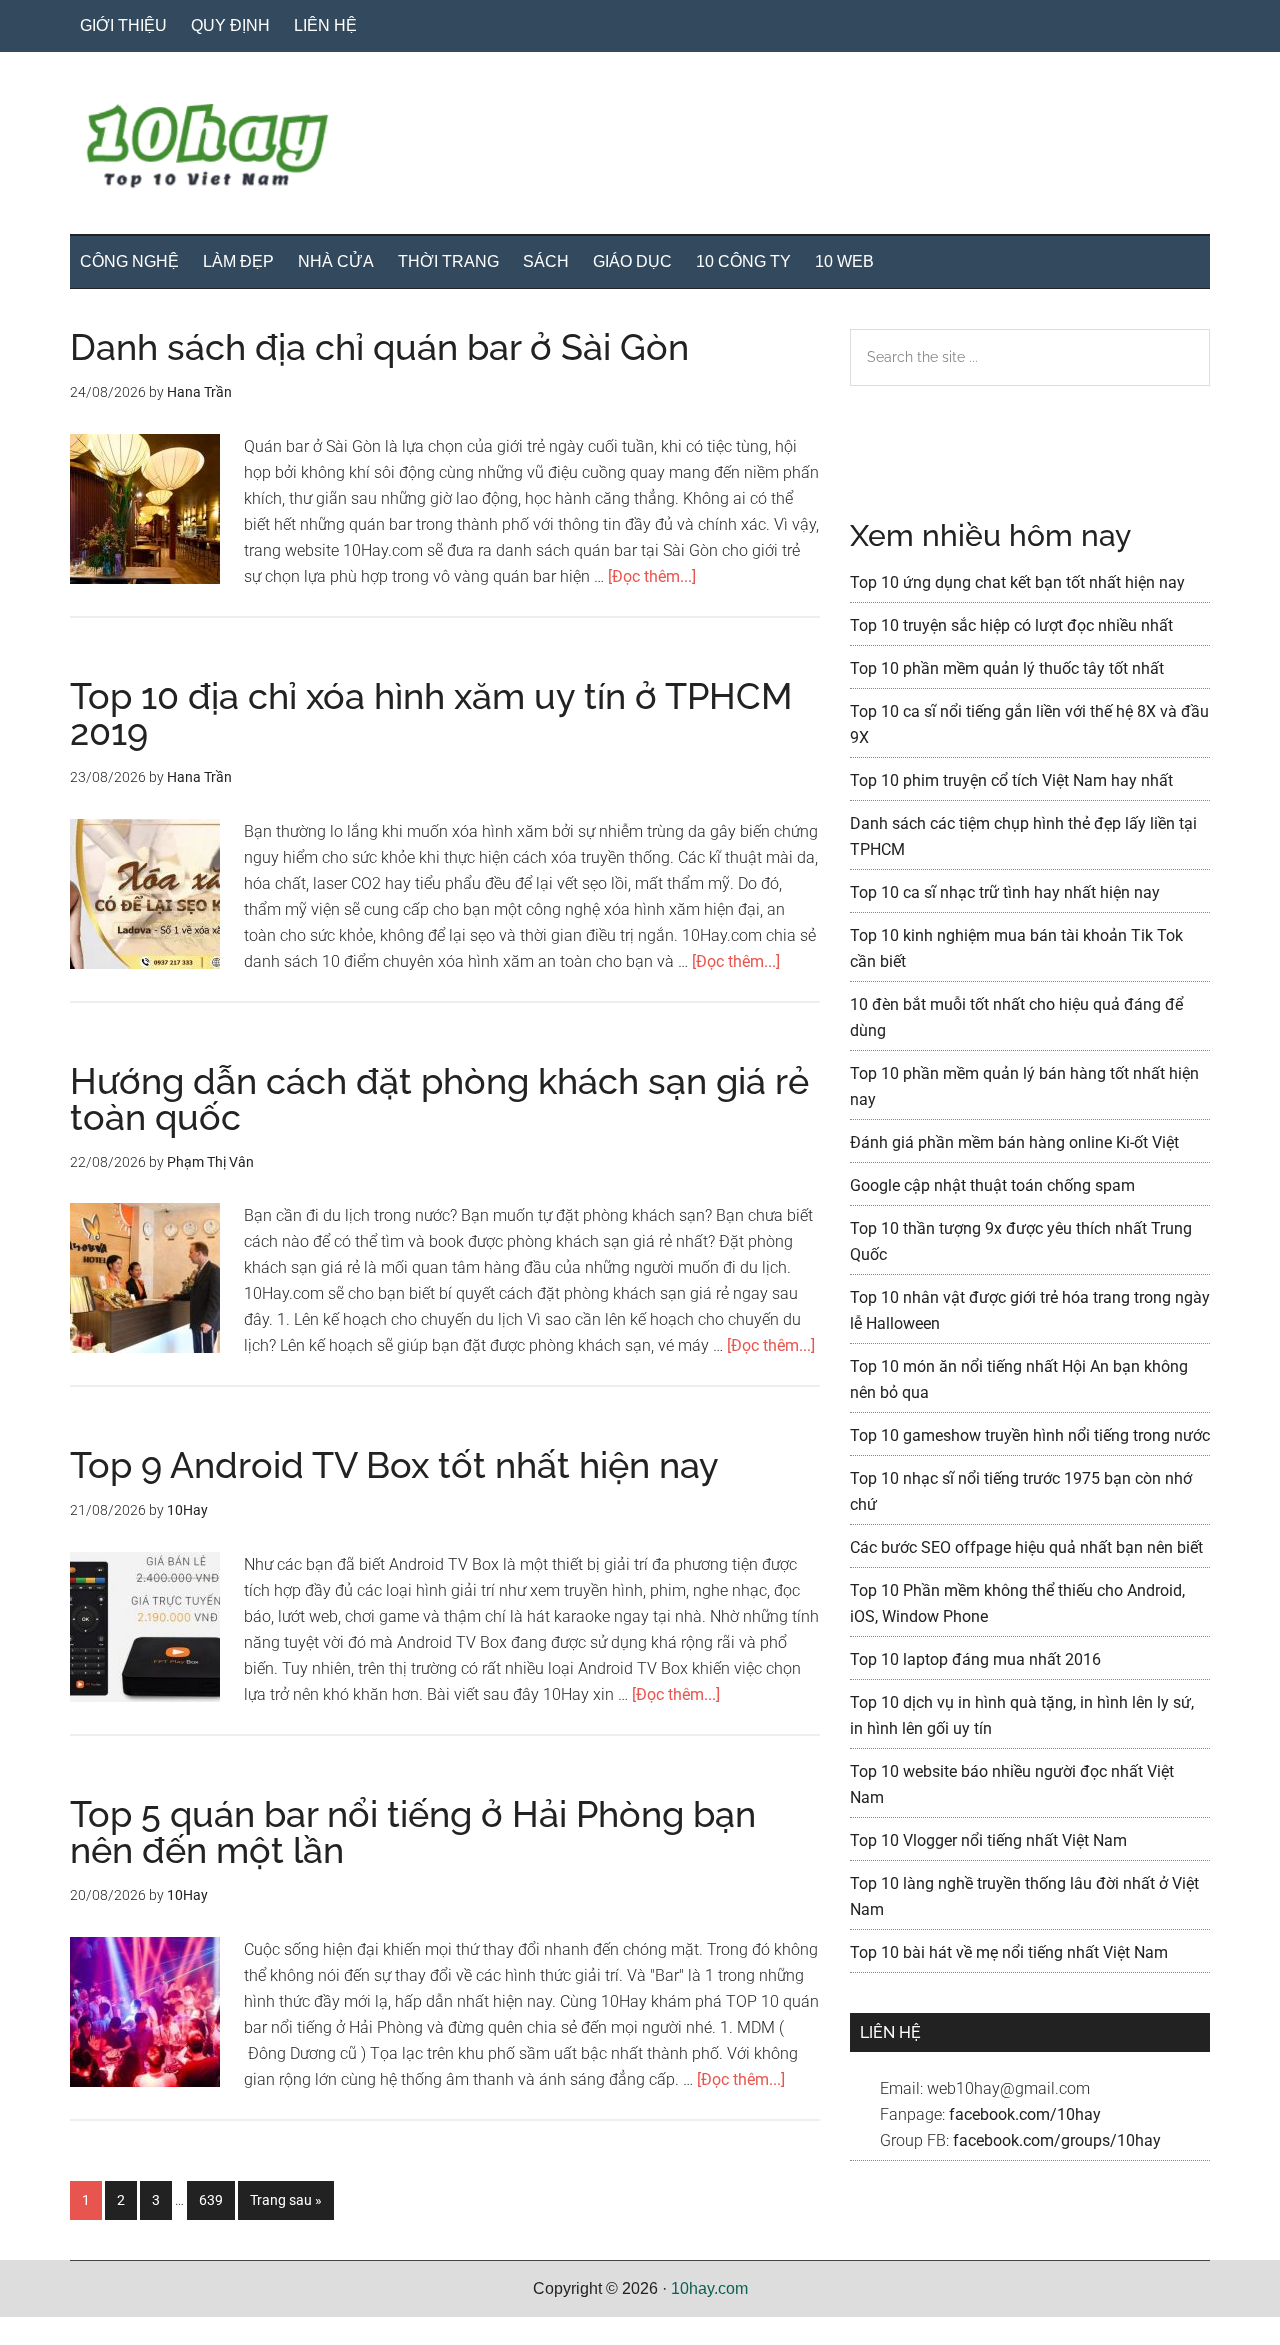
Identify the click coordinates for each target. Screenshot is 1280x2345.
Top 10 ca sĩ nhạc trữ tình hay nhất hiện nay (1005, 892)
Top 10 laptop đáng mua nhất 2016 (975, 1659)
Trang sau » (285, 2205)
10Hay (640, 149)
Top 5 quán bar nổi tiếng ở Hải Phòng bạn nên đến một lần (413, 1832)
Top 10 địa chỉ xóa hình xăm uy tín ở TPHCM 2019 (431, 714)
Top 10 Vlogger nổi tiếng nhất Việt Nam (988, 1840)
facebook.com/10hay (1025, 2114)
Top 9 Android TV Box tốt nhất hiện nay (394, 1465)
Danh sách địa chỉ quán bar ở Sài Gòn (379, 347)
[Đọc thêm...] (652, 576)
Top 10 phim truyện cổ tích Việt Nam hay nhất (1011, 780)
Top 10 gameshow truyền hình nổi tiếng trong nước (1030, 1435)
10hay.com (709, 2288)
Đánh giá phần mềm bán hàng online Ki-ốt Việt (1014, 1142)
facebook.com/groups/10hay (1057, 2140)
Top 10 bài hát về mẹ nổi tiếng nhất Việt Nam (1009, 1952)
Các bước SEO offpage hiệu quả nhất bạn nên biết (1026, 1547)
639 (216, 2199)
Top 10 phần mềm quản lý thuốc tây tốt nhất (1007, 668)
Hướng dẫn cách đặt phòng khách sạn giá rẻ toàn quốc (439, 1099)
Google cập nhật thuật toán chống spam (992, 1185)
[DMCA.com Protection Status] (50, 2331)
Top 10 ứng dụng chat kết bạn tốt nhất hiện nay (1017, 582)
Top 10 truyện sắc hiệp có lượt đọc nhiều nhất (1011, 625)
